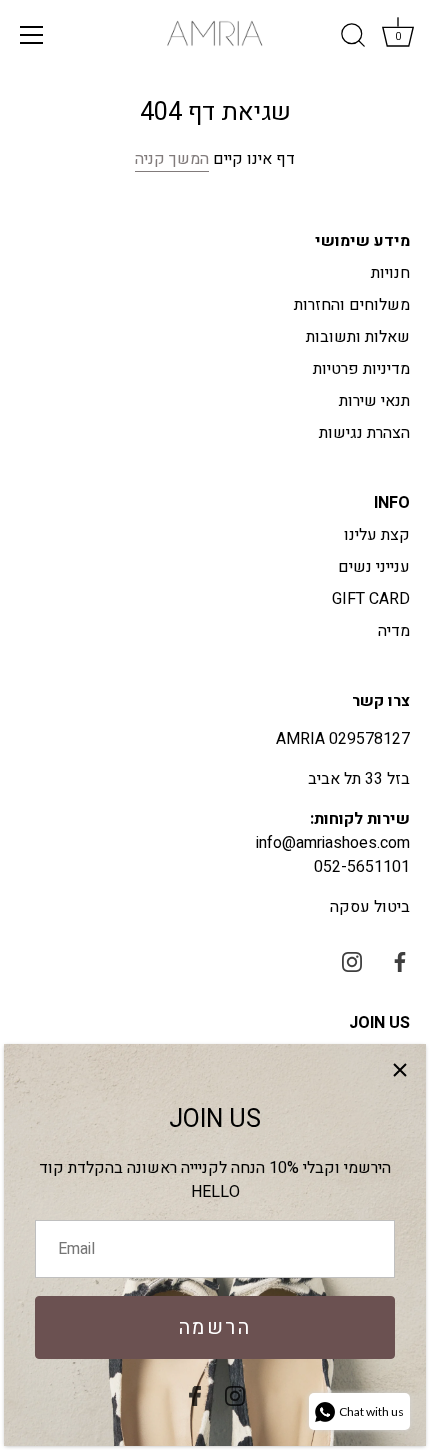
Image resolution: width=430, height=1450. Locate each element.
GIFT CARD (371, 599)
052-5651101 (362, 867)
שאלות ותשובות (358, 337)
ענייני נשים (374, 567)
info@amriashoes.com (333, 843)
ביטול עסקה (370, 907)
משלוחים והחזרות (352, 305)
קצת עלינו (377, 535)
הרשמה (215, 1327)
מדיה (394, 631)
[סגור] (400, 1070)
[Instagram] (235, 1395)
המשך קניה (172, 159)
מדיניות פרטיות (361, 369)
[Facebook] (195, 1395)
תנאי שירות (374, 401)
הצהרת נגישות (364, 433)
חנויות (390, 273)
